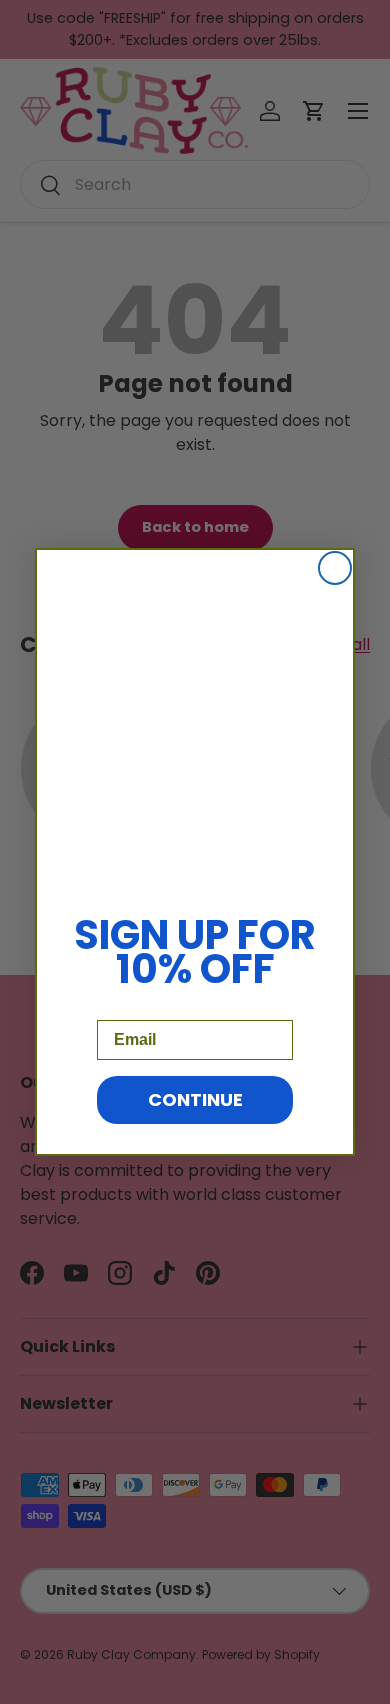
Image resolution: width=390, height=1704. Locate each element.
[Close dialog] (335, 568)
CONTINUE (195, 1099)
